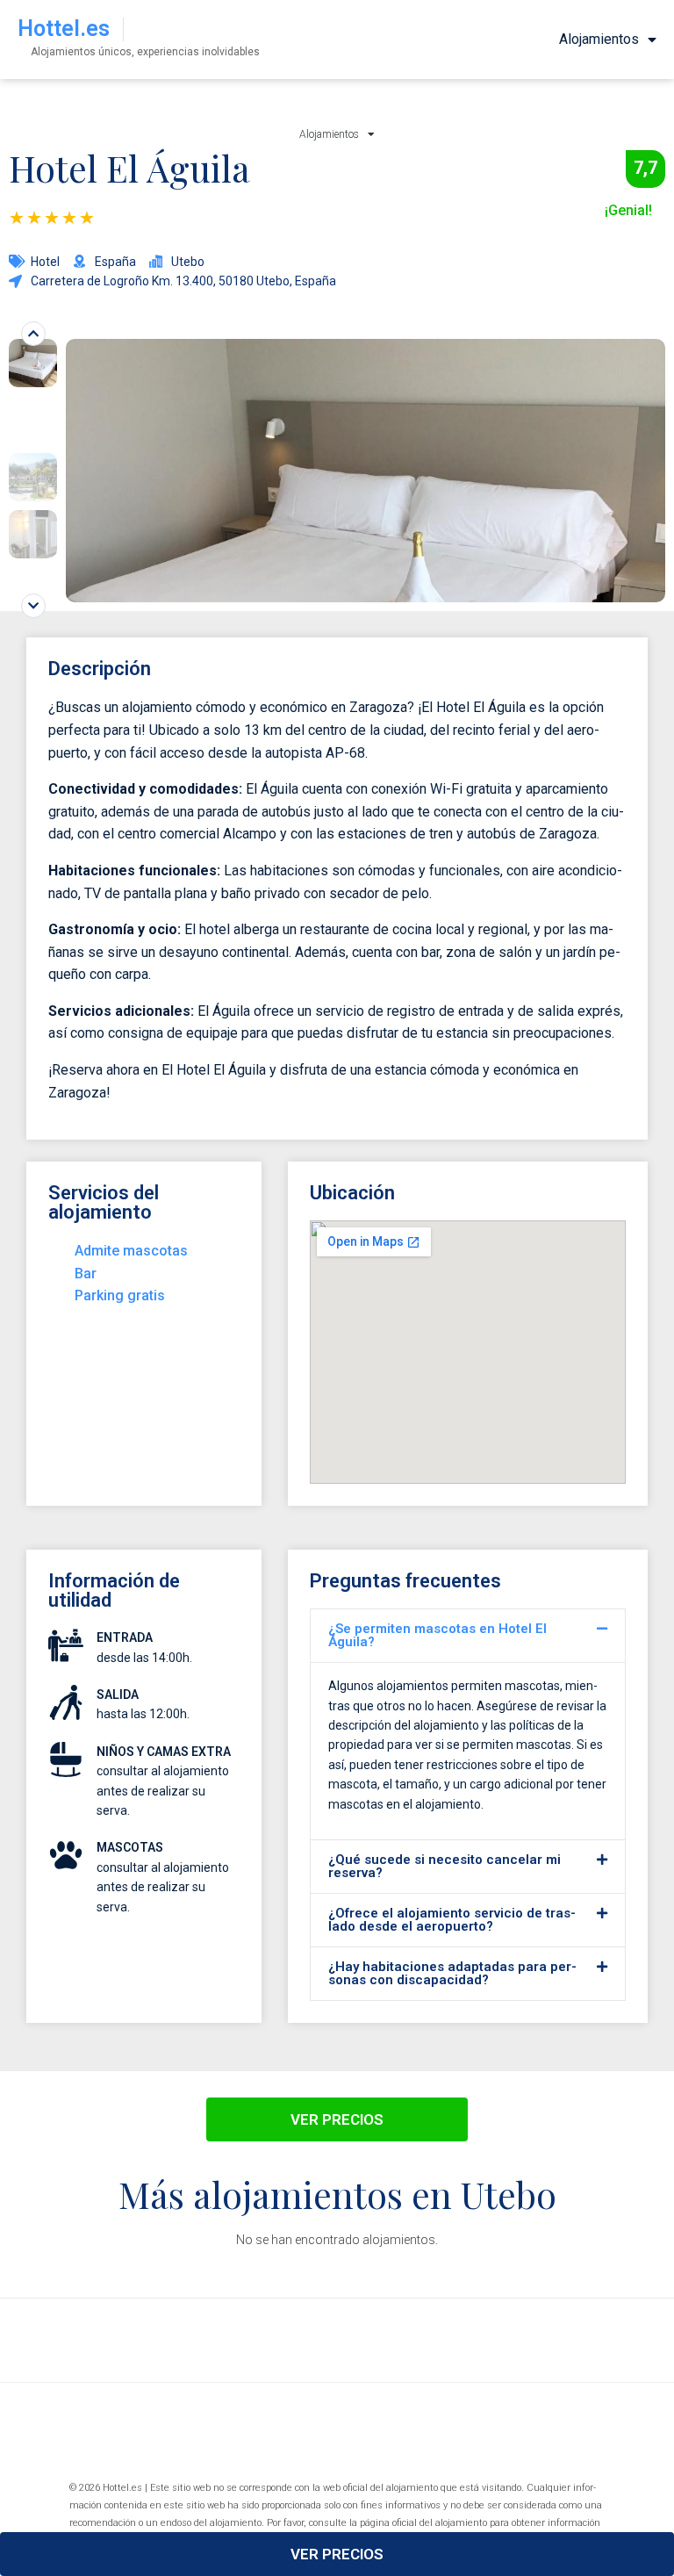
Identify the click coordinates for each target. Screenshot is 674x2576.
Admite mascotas (131, 1251)
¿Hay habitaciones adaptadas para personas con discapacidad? (452, 1973)
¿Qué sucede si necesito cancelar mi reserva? (445, 1866)
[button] (468, 1636)
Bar (86, 1274)
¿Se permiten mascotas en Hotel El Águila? (437, 1635)
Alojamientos (599, 39)
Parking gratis (120, 1295)
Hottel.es (64, 29)
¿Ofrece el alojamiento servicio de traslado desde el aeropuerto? (452, 1920)
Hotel (45, 262)
